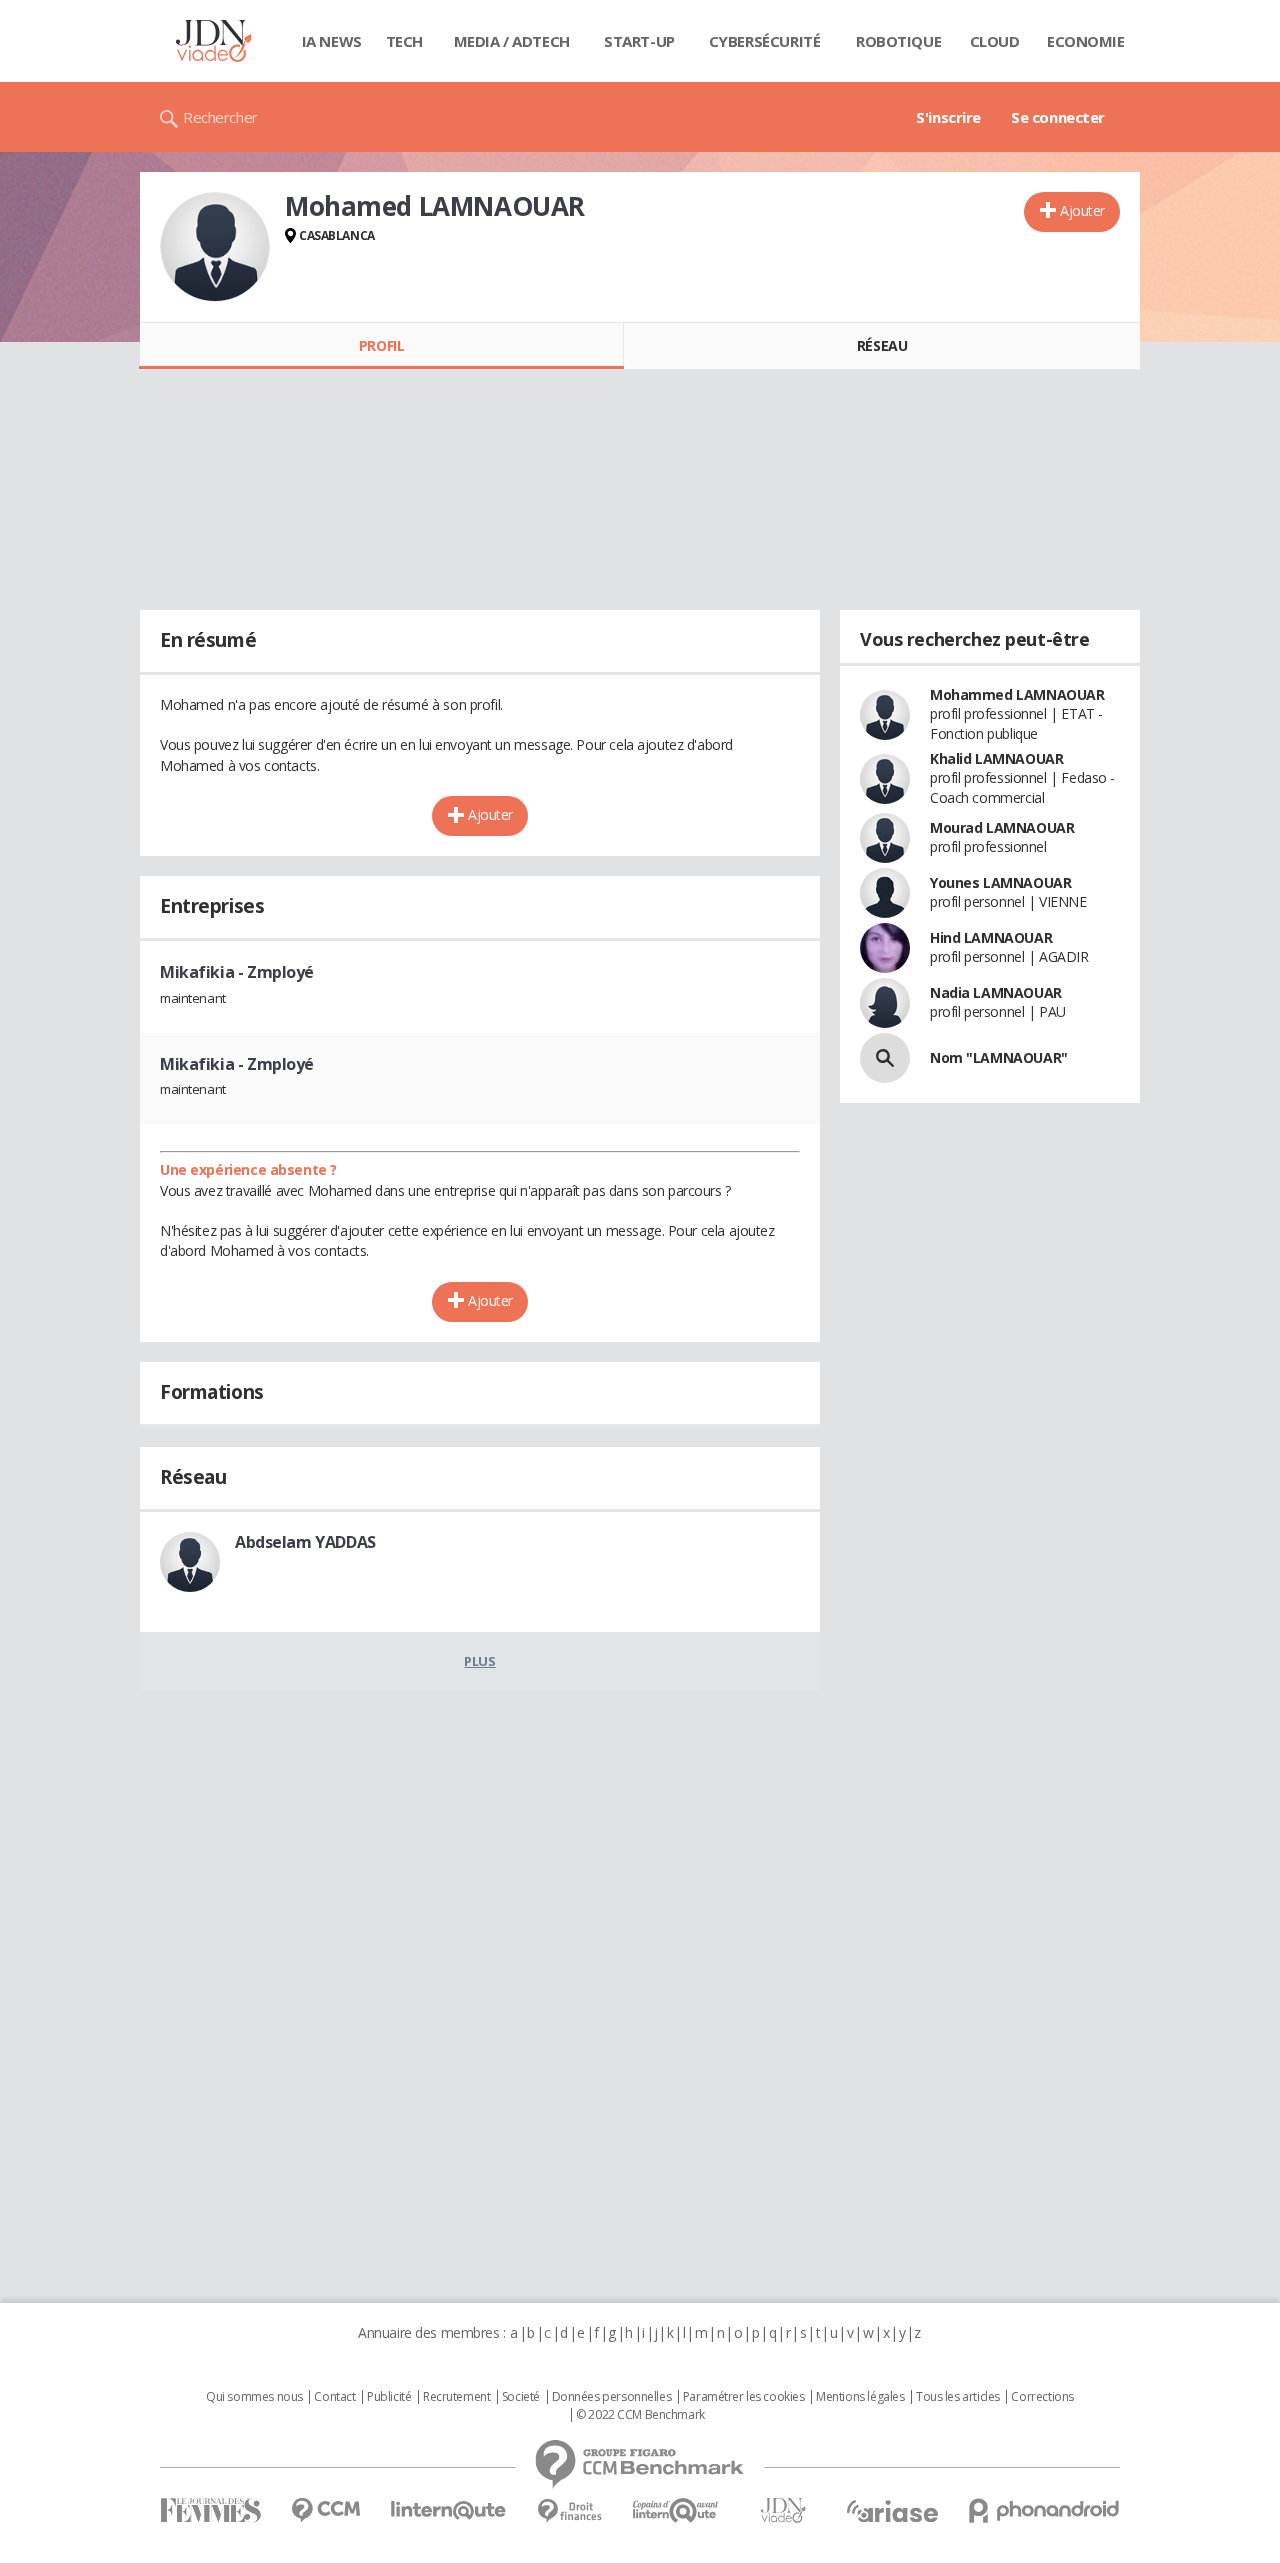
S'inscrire (948, 117)
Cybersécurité (765, 41)
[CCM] (325, 2510)
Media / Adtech (512, 41)
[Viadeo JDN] (783, 2510)
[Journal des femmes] (210, 2510)
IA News (332, 41)
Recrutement (456, 2397)
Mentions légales (860, 2397)
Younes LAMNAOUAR (1000, 882)
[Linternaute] (449, 2510)
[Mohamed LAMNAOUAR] (215, 247)
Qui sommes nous (254, 2397)
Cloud (995, 41)
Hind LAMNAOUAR (991, 937)
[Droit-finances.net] (569, 2511)
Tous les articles (958, 2397)
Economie (1086, 41)
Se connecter (1058, 117)
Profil (381, 345)
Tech (404, 41)
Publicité (389, 2397)
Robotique (898, 41)
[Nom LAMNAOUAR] (885, 1058)
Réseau (882, 345)
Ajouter (1082, 210)
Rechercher (220, 117)
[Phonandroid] (1044, 2510)
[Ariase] (892, 2511)
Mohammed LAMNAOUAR (1017, 694)
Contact (334, 2397)
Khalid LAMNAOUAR (996, 758)
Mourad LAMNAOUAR (1002, 827)
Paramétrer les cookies (744, 2397)
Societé (521, 2397)
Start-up (639, 41)
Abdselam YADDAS (305, 1542)
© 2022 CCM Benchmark (640, 2415)
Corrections (1042, 2397)
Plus (479, 1661)
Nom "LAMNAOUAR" (999, 1057)
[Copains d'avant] (676, 2510)
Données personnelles (612, 2397)
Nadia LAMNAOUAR (996, 992)
